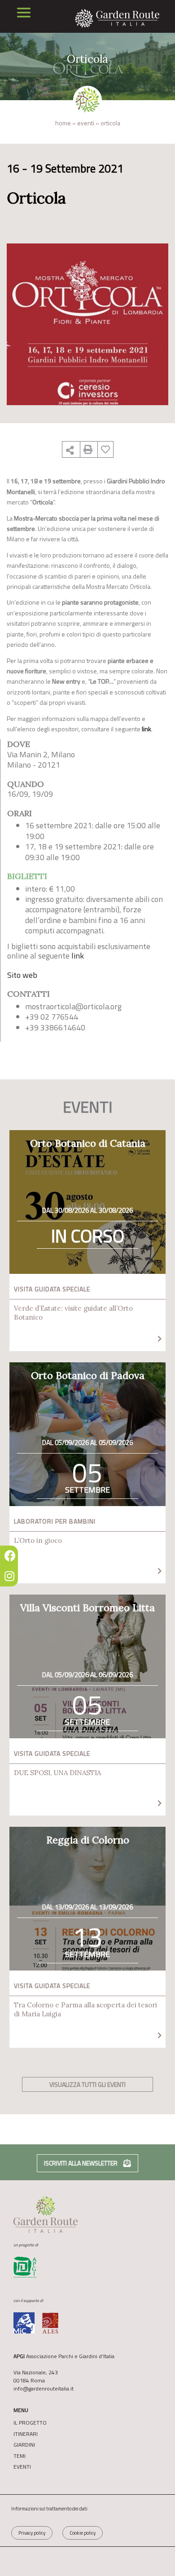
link (78, 956)
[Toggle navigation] (24, 13)
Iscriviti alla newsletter (81, 2163)
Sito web (22, 975)
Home (63, 123)
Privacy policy (32, 2533)
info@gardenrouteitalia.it (44, 2388)
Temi (20, 2456)
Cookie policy (83, 2533)
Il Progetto (30, 2423)
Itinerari (26, 2434)
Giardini (24, 2445)
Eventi (86, 123)
